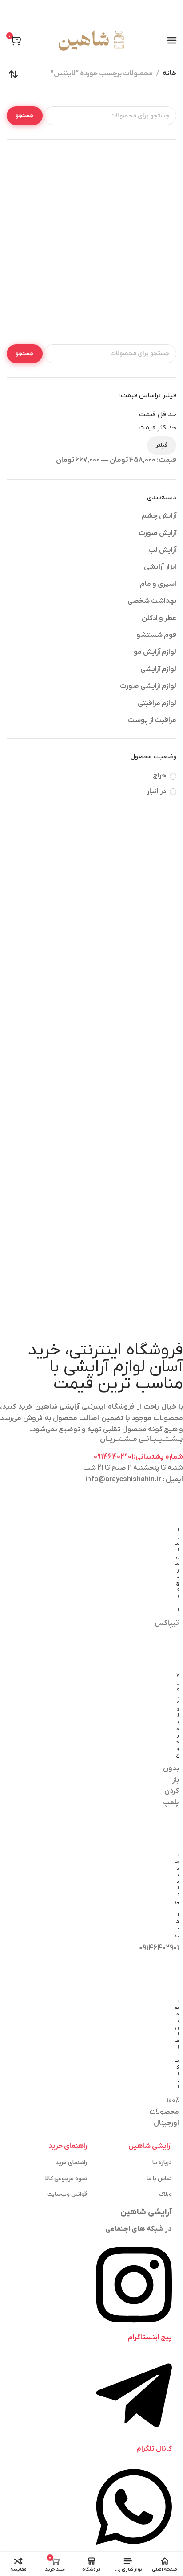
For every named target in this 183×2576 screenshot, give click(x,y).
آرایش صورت (157, 533)
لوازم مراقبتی (157, 703)
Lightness (135, 299)
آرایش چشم (159, 516)
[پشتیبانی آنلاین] (134, 2549)
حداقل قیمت (158, 414)
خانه (169, 74)
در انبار (156, 792)
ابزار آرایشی (160, 567)
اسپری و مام (158, 584)
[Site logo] (91, 40)
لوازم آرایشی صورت (148, 686)
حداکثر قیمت (157, 428)
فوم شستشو (156, 635)
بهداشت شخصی (152, 601)
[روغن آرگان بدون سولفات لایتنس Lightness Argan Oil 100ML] (135, 211)
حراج (159, 776)
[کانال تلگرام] (134, 2437)
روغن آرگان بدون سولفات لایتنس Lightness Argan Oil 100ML (135, 283)
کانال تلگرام (154, 2449)
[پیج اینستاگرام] (134, 2326)
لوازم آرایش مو (155, 652)
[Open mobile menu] (172, 40)
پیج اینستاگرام (150, 2338)
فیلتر (162, 445)
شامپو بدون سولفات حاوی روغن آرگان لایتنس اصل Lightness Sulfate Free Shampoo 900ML (48, 288)
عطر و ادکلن (159, 618)
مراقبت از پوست (152, 720)
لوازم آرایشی (158, 669)
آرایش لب (162, 550)
